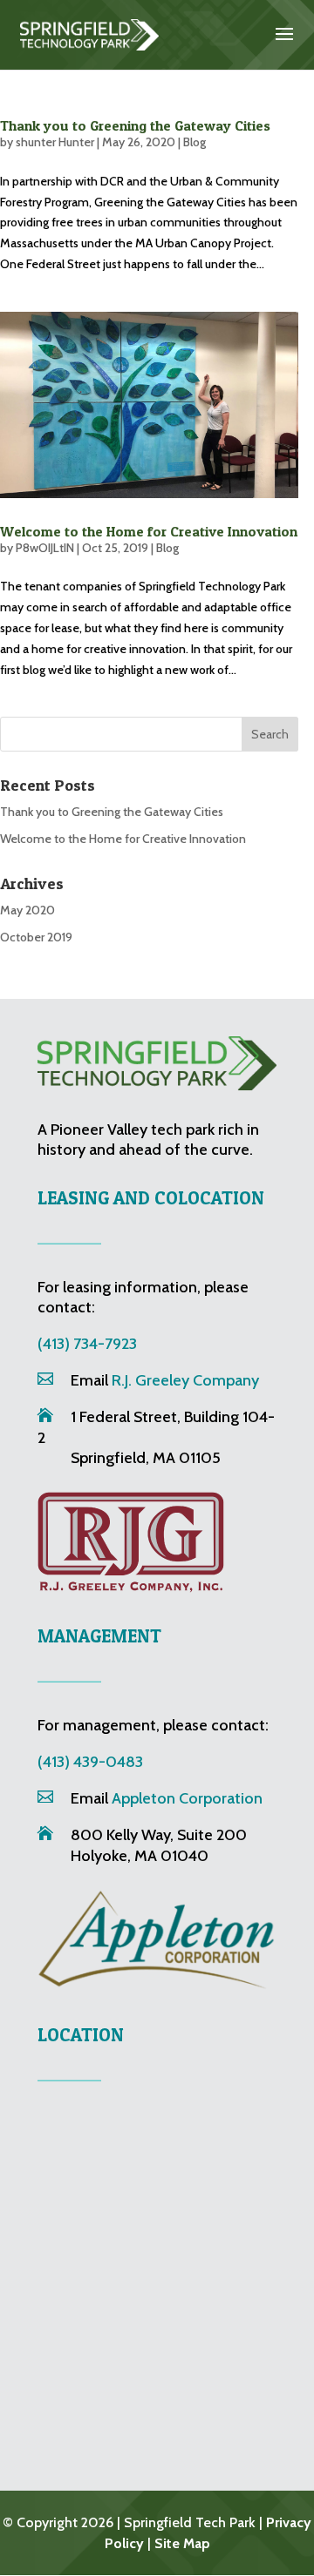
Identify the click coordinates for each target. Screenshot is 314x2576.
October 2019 (36, 937)
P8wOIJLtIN (45, 548)
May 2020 (27, 910)
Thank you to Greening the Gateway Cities (135, 125)
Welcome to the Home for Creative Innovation (149, 531)
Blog (195, 142)
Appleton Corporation (187, 1798)
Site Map (182, 2543)
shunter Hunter (55, 142)
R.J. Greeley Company (185, 1380)
